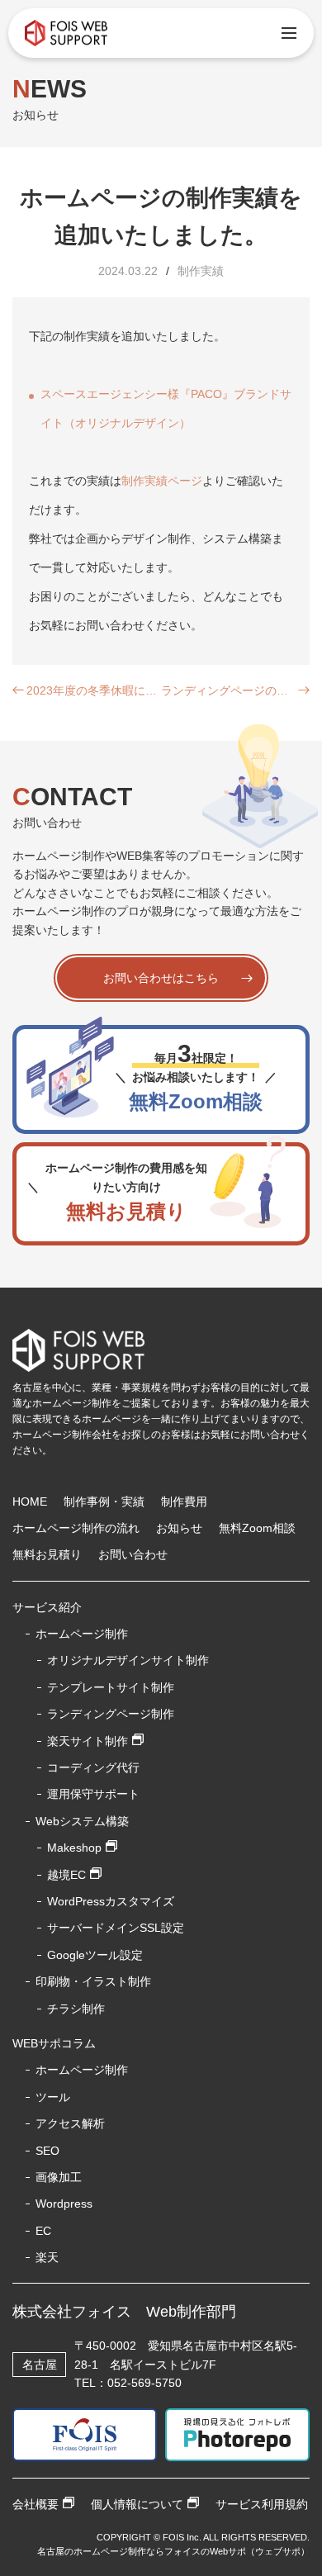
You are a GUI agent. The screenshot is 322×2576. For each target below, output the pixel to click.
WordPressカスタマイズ (111, 1901)
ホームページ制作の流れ (76, 1528)
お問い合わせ (133, 1554)
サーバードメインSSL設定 (116, 1928)
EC (43, 2231)
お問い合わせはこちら (161, 978)
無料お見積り (47, 1554)
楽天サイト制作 (88, 1741)
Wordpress (64, 2204)
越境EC (66, 1875)
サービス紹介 (47, 1607)
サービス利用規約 (262, 2504)
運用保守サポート (93, 1794)
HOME (30, 1501)
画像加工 (59, 2177)
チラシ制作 (76, 2009)
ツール (53, 2097)
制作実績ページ (162, 481)
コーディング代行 (93, 1767)
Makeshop (74, 1848)
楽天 (47, 2257)
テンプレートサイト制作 (111, 1687)
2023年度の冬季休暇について (94, 690)
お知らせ (179, 1528)
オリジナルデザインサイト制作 (128, 1660)
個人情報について (137, 2504)
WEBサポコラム (54, 2043)
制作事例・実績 (104, 1501)
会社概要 (36, 2504)
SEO (47, 2151)
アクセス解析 (70, 2123)
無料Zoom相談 (257, 1528)
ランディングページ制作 (111, 1714)
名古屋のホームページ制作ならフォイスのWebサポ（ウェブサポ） (173, 2551)
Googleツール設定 (95, 1955)
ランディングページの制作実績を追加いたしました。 (228, 690)
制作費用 (184, 1501)
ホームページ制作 (82, 2070)
